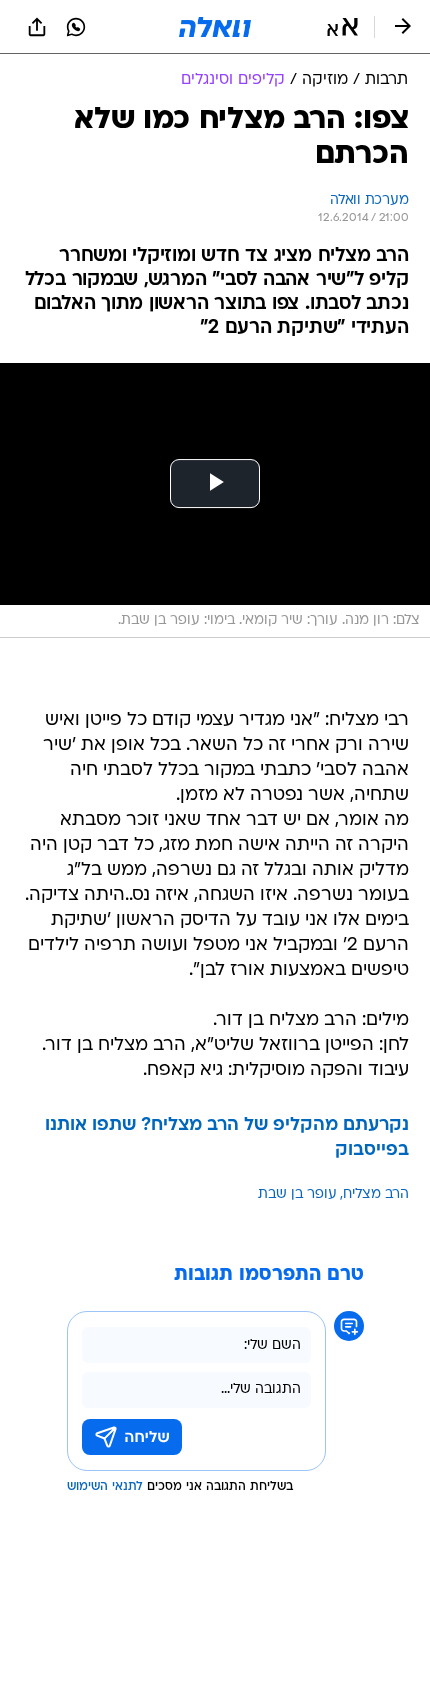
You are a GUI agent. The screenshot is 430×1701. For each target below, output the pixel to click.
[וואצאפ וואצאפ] (76, 27)
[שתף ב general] (37, 27)
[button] (342, 27)
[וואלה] (215, 27)
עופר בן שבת (297, 1194)
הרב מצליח (376, 1194)
